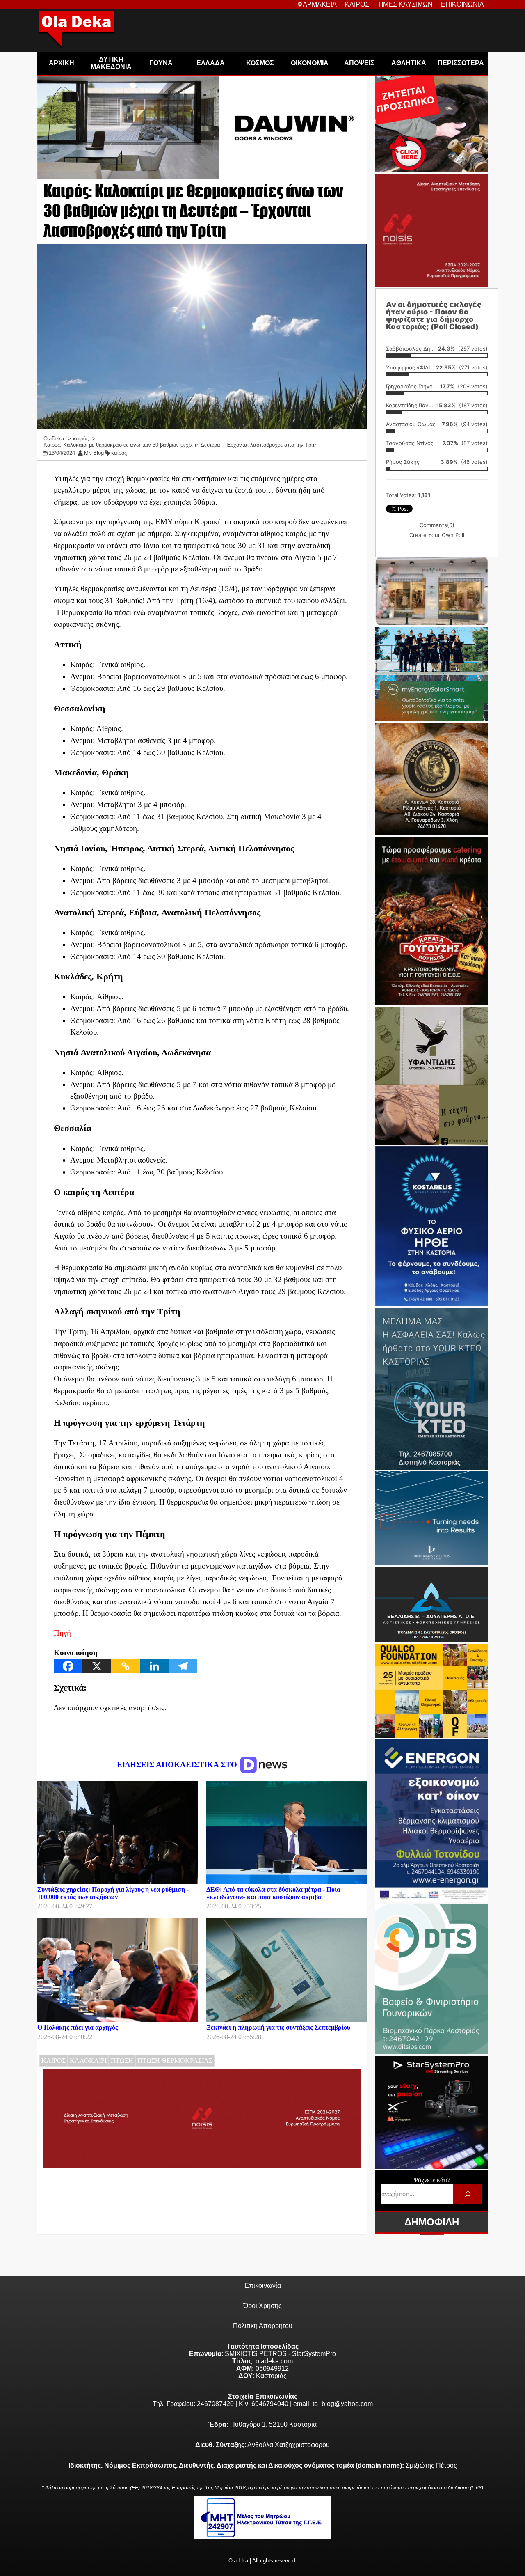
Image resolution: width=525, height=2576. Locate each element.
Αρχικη (62, 63)
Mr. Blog (94, 453)
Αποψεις (359, 63)
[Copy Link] (126, 1666)
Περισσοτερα (461, 63)
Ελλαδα (211, 63)
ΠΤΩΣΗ (122, 2061)
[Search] (467, 2194)
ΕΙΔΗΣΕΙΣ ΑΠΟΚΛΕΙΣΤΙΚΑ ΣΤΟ (178, 1765)
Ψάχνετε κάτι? (432, 2180)
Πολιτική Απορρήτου (263, 2326)
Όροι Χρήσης (262, 2306)
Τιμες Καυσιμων (405, 4)
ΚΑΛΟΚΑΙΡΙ (88, 2061)
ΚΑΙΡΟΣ (54, 2061)
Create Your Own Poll (437, 535)
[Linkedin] (154, 1666)
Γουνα (161, 63)
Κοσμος (260, 63)
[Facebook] (68, 1666)
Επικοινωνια (462, 4)
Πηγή (62, 1633)
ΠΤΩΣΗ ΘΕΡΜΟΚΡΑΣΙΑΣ (175, 2061)
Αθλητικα (409, 63)
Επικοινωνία (263, 2286)
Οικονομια (310, 63)
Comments (437, 525)
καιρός (119, 453)
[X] (97, 1666)
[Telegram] (183, 1666)
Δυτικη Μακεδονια (111, 63)
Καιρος (357, 4)
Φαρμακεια (317, 4)
